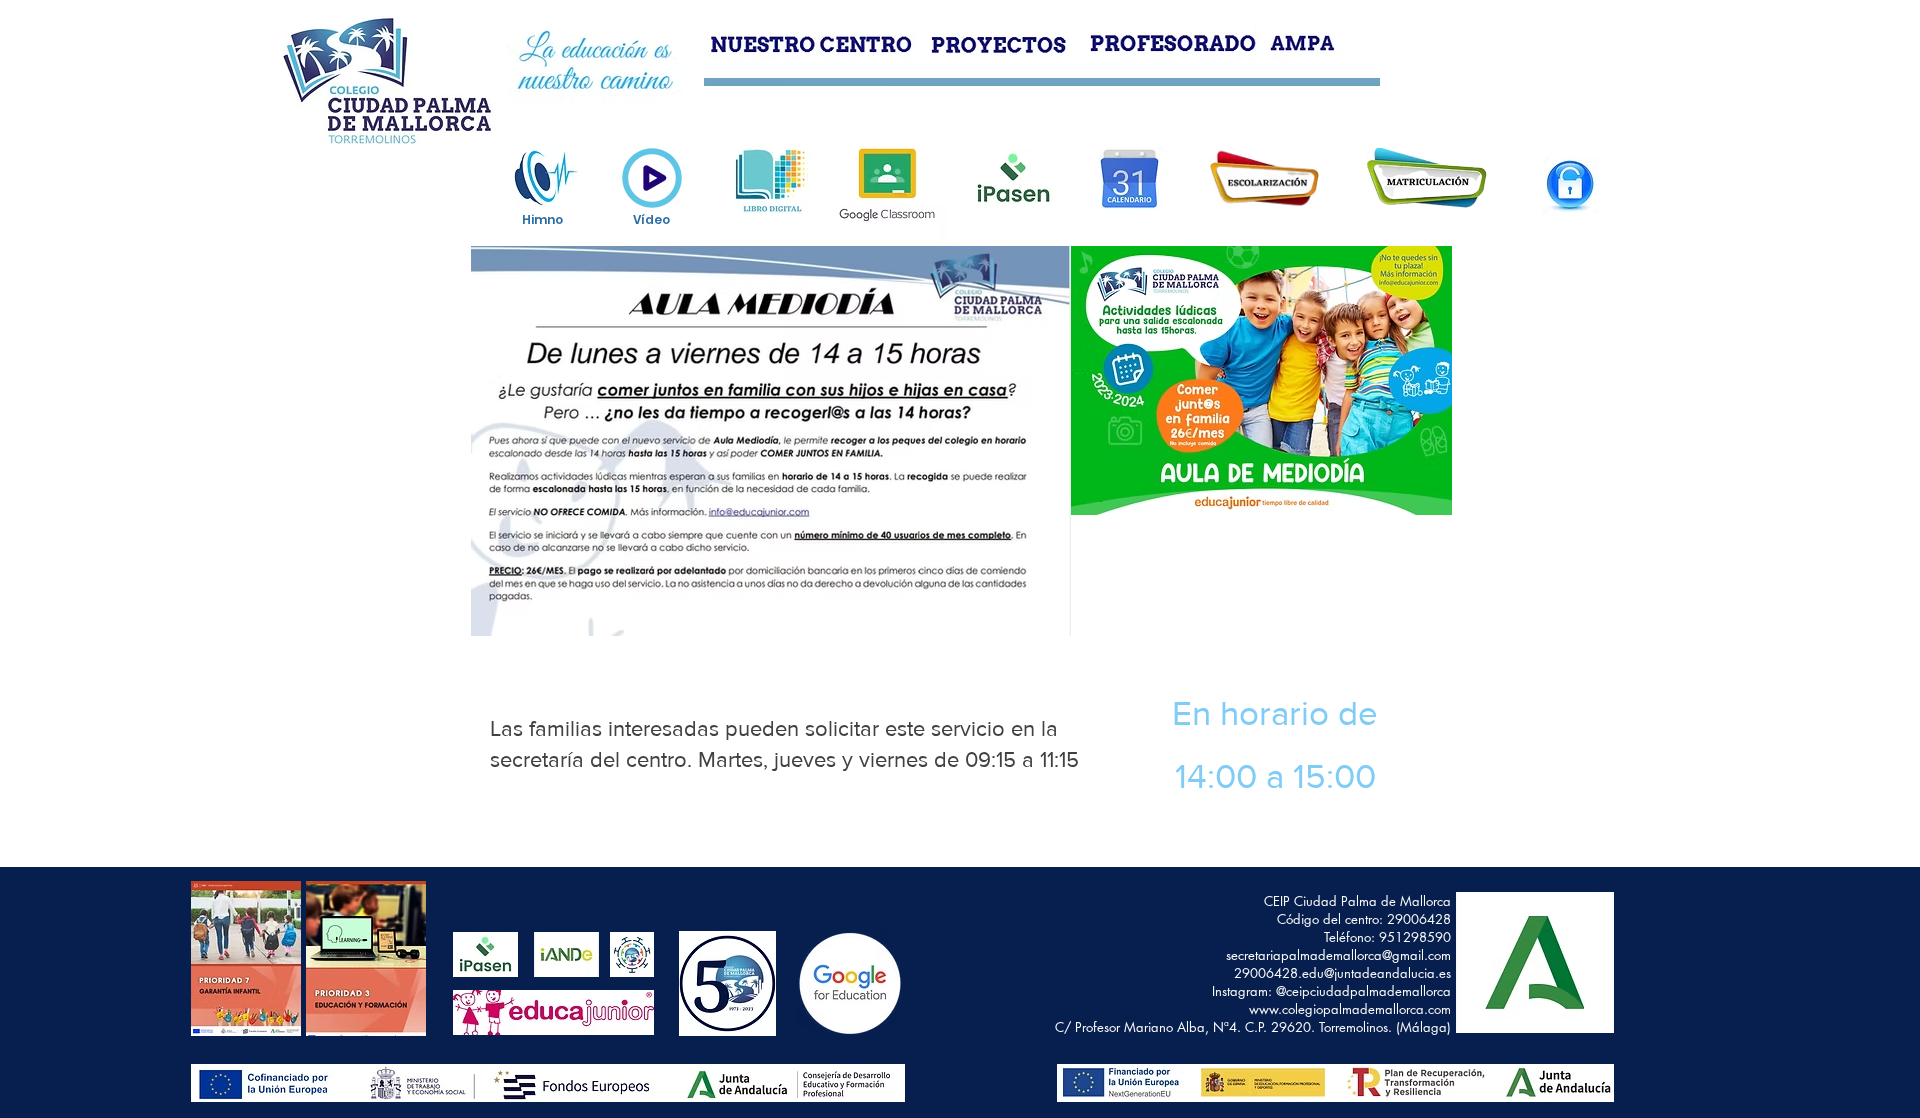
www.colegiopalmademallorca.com (1350, 1009)
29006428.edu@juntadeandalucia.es (1342, 973)
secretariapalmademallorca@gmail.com (1338, 955)
